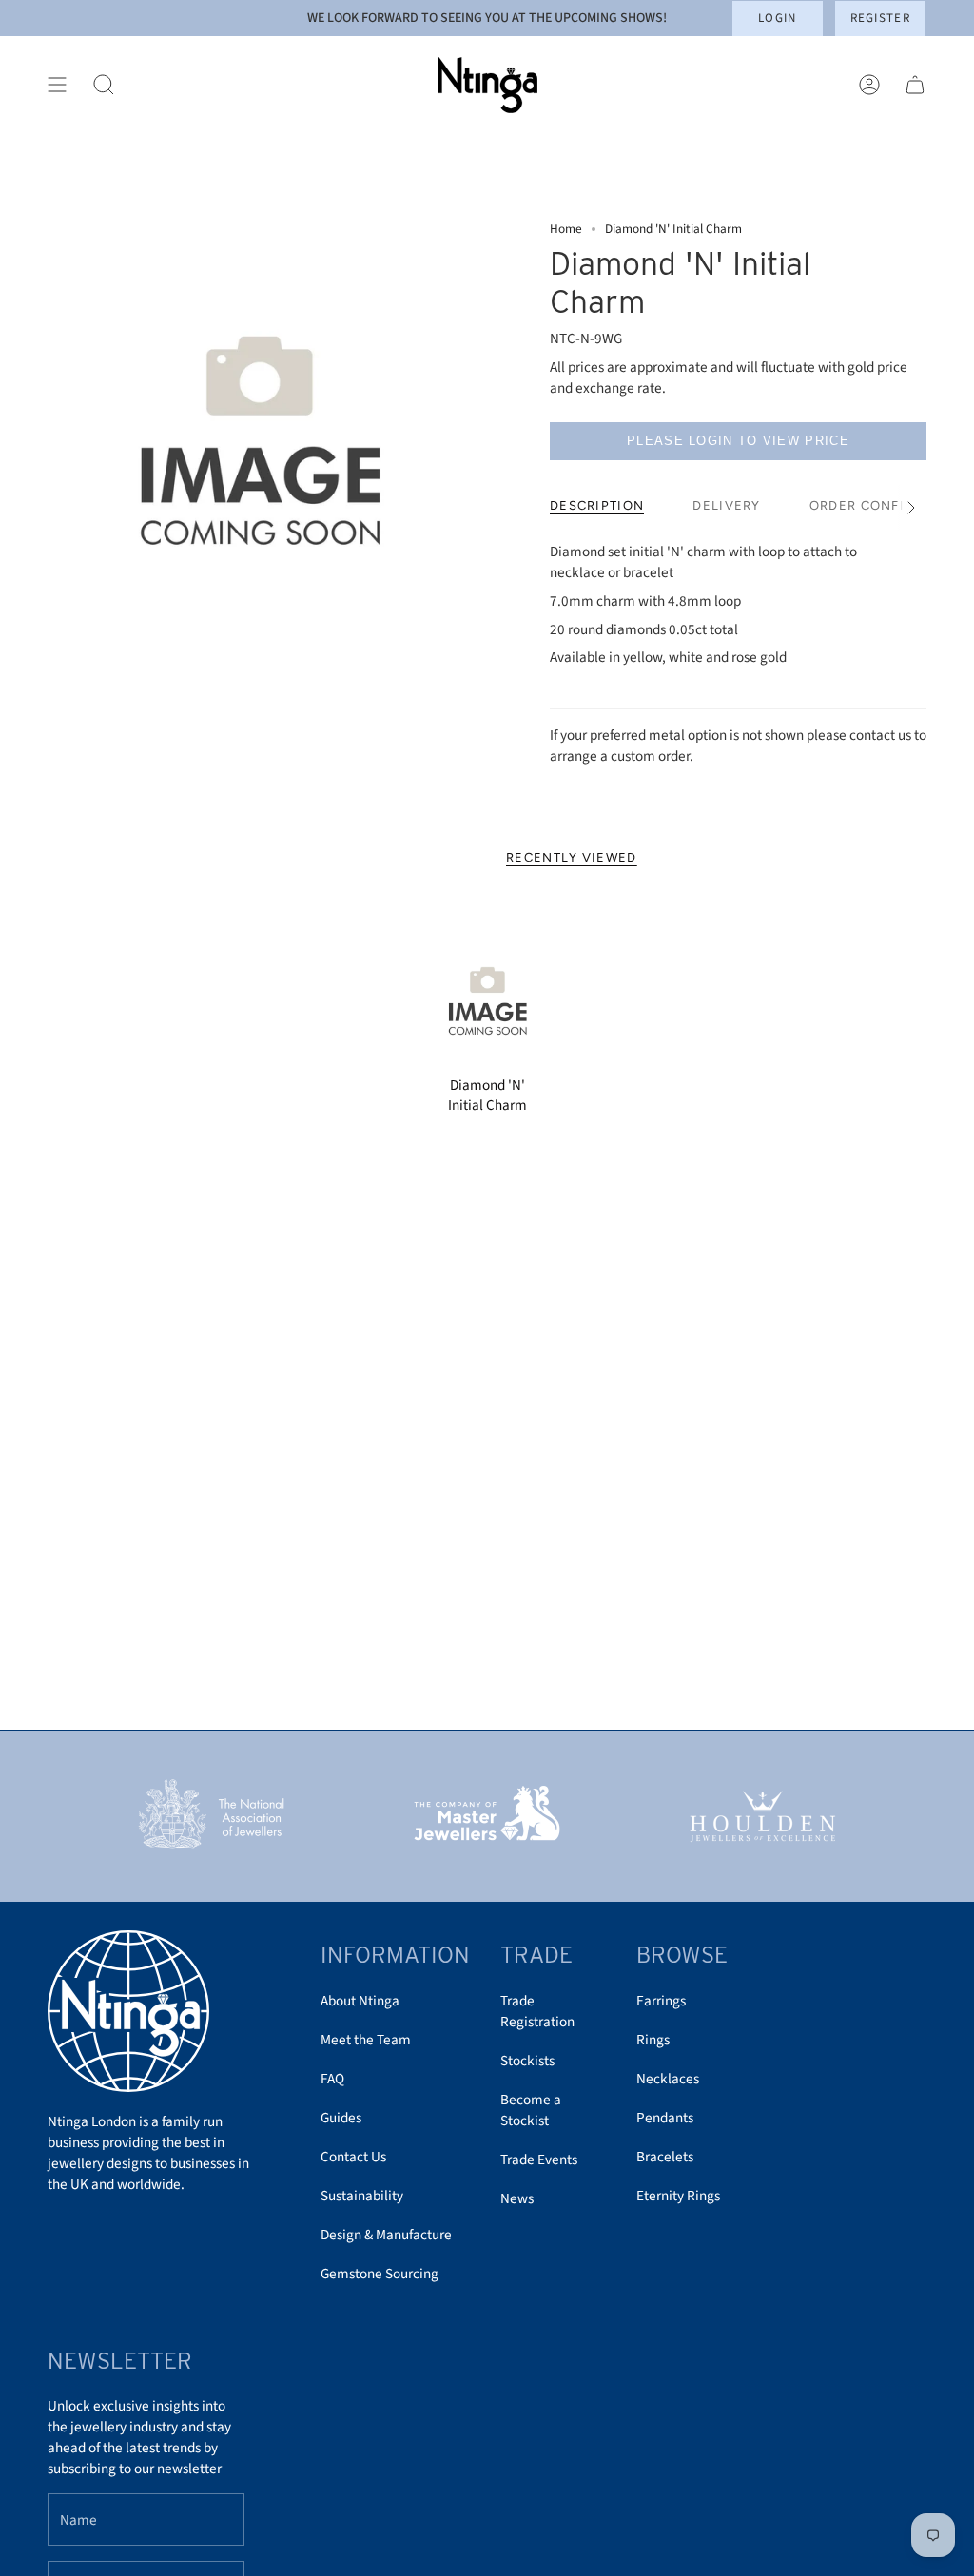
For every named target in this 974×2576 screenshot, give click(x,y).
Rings (653, 2040)
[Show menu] (57, 85)
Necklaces (668, 2079)
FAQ (332, 2079)
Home (566, 229)
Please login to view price (738, 441)
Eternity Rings (678, 2196)
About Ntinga (360, 2001)
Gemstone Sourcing (380, 2274)
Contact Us (353, 2157)
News (517, 2198)
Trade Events (539, 2160)
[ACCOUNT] (869, 85)
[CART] (915, 85)
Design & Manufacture (386, 2235)
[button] (104, 85)
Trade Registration (537, 2011)
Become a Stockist (531, 2110)
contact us (880, 735)
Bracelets (665, 2157)
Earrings (661, 2001)
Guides (341, 2118)
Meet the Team (366, 2040)
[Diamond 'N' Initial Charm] (487, 998)
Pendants (665, 2118)
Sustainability (362, 2196)
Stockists (527, 2061)
